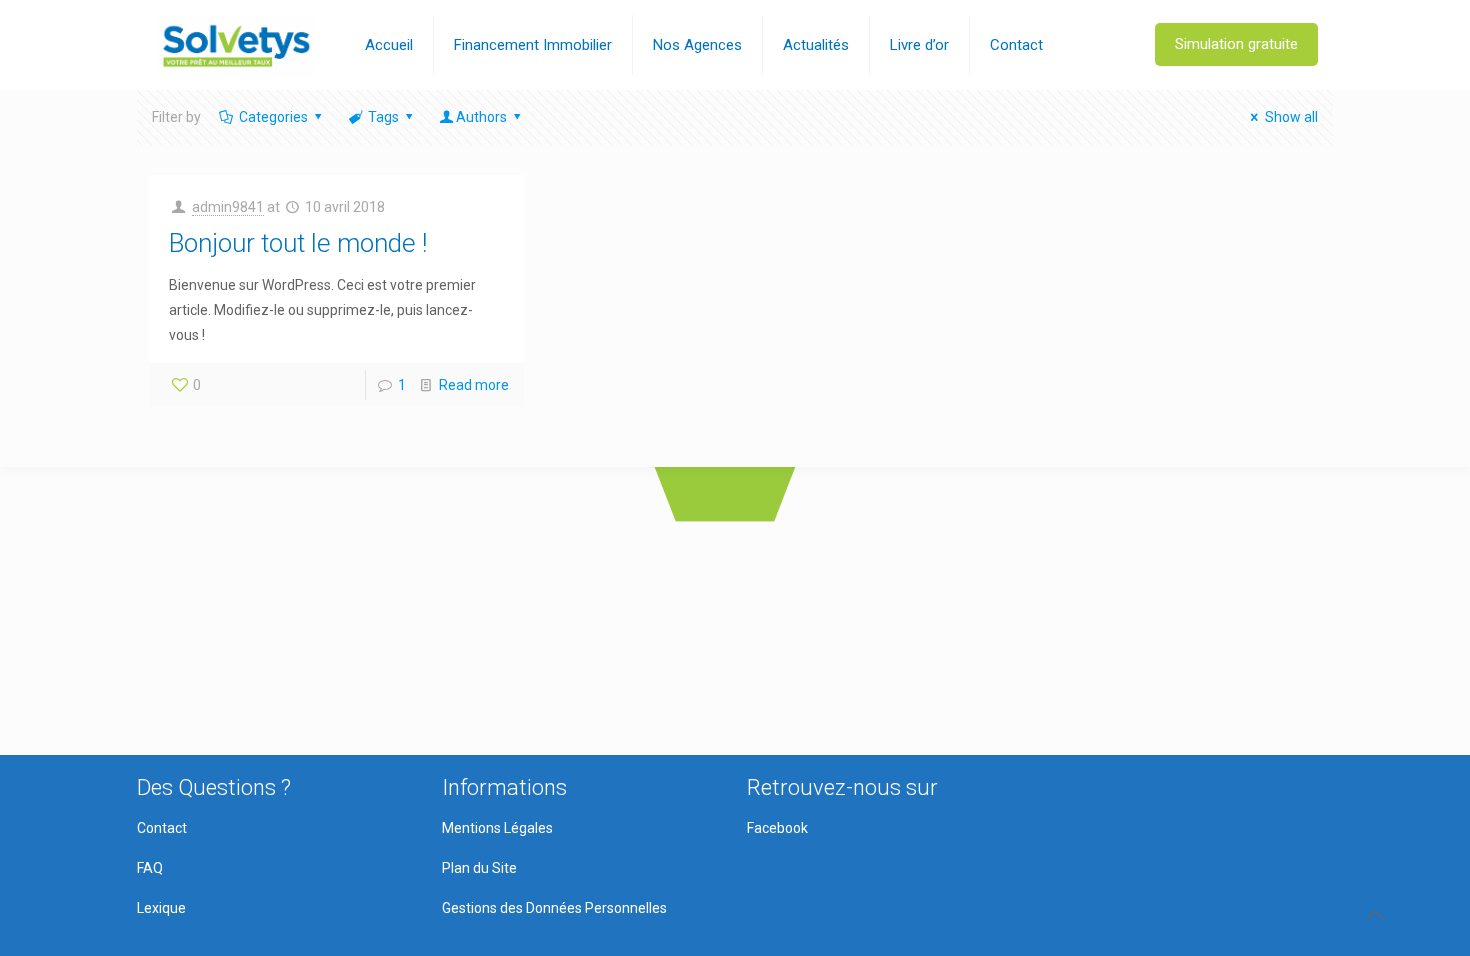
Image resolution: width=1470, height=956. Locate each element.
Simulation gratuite (1236, 44)
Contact (162, 828)
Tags (383, 117)
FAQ (150, 868)
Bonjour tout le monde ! (298, 243)
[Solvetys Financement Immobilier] (236, 45)
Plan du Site (479, 868)
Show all (1291, 117)
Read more (474, 385)
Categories (273, 117)
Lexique (161, 908)
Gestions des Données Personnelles (554, 908)
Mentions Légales (497, 828)
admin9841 (228, 207)
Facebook (777, 828)
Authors (481, 117)
